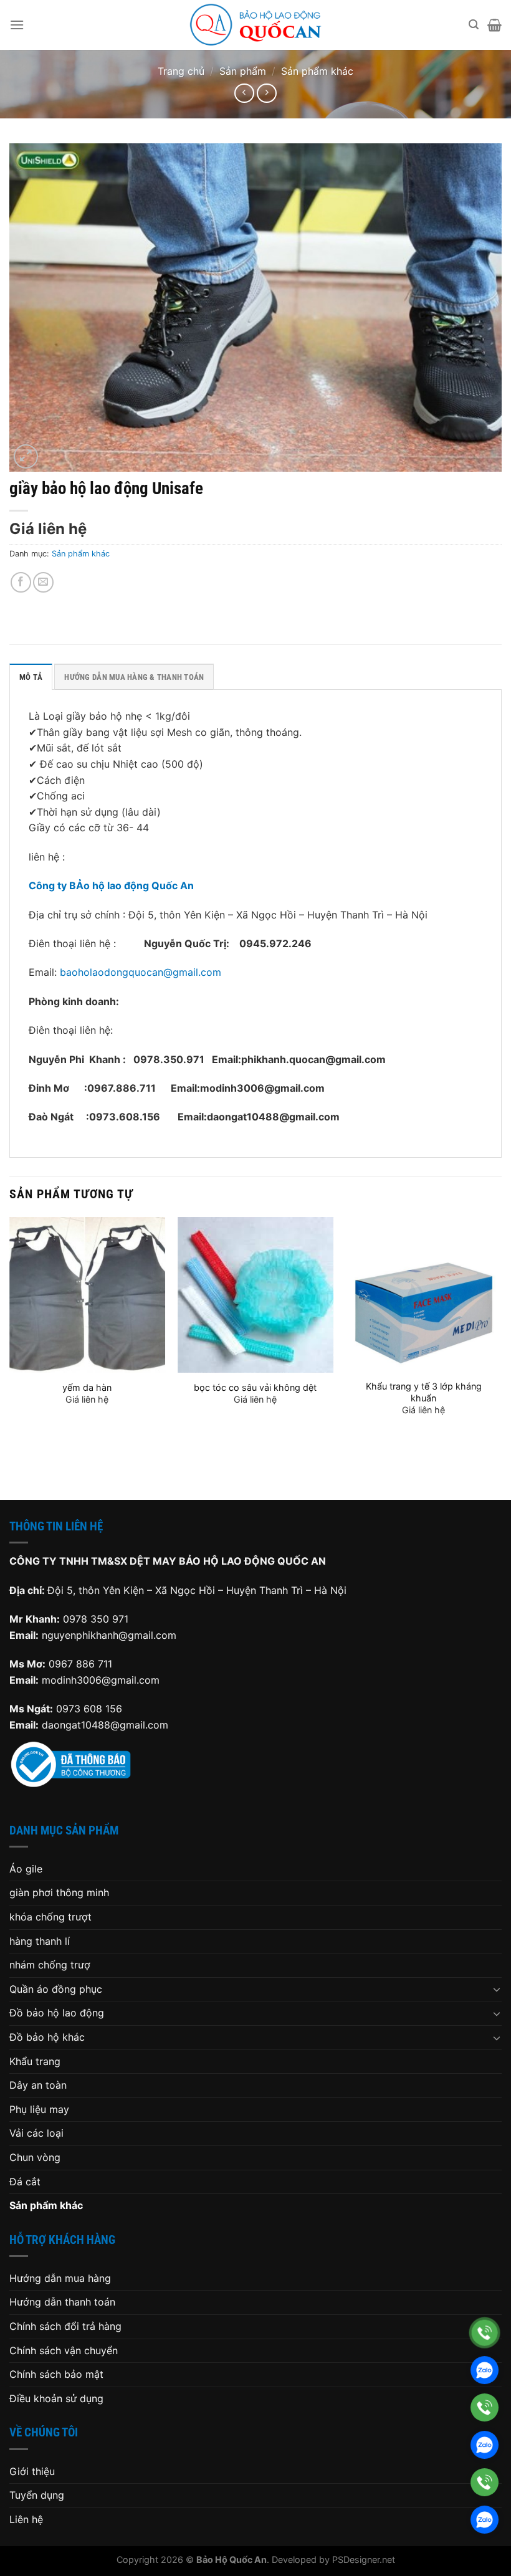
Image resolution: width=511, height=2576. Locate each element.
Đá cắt (25, 2182)
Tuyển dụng (37, 2495)
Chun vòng (35, 2157)
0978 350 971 (96, 1619)
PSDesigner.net (364, 2559)
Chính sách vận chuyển (64, 2350)
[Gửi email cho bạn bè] (43, 582)
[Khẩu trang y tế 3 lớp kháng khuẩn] (424, 1295)
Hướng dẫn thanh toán (62, 2302)
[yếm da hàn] (87, 1295)
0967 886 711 (80, 1664)
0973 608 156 (89, 1709)
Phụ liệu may (39, 2109)
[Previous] (10, 1348)
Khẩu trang (35, 2061)
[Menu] (17, 25)
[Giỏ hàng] (494, 25)
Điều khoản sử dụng (56, 2398)
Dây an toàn (38, 2085)
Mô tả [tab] (31, 677)
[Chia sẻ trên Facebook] (21, 582)
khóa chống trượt (50, 1917)
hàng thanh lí (40, 1941)
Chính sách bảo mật (56, 2374)
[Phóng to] (26, 456)
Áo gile (26, 1869)
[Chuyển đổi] (497, 1989)
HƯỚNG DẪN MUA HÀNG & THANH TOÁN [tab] (134, 677)
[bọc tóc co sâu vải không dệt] (255, 1295)
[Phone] (485, 2333)
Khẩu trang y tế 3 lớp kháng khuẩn (424, 1392)
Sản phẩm (243, 71)
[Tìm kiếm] (474, 25)
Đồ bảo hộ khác (47, 2037)
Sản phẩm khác (317, 71)
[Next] (501, 1348)
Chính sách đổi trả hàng (65, 2326)
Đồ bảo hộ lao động (57, 2013)
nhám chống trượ (50, 1965)
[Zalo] (485, 2370)
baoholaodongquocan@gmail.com (141, 972)
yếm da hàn (87, 1387)
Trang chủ (181, 71)
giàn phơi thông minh (59, 1892)
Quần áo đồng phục (56, 1989)
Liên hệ (26, 2519)
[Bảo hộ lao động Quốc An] (255, 25)
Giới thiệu (32, 2471)
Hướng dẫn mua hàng (60, 2278)
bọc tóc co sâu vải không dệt (255, 1387)
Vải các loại (36, 2133)
